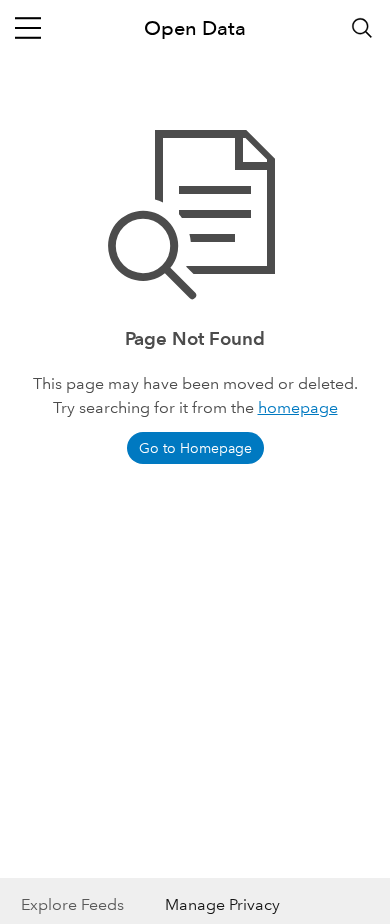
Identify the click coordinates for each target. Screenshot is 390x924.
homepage (298, 407)
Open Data (195, 28)
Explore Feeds (72, 904)
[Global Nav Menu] (28, 28)
